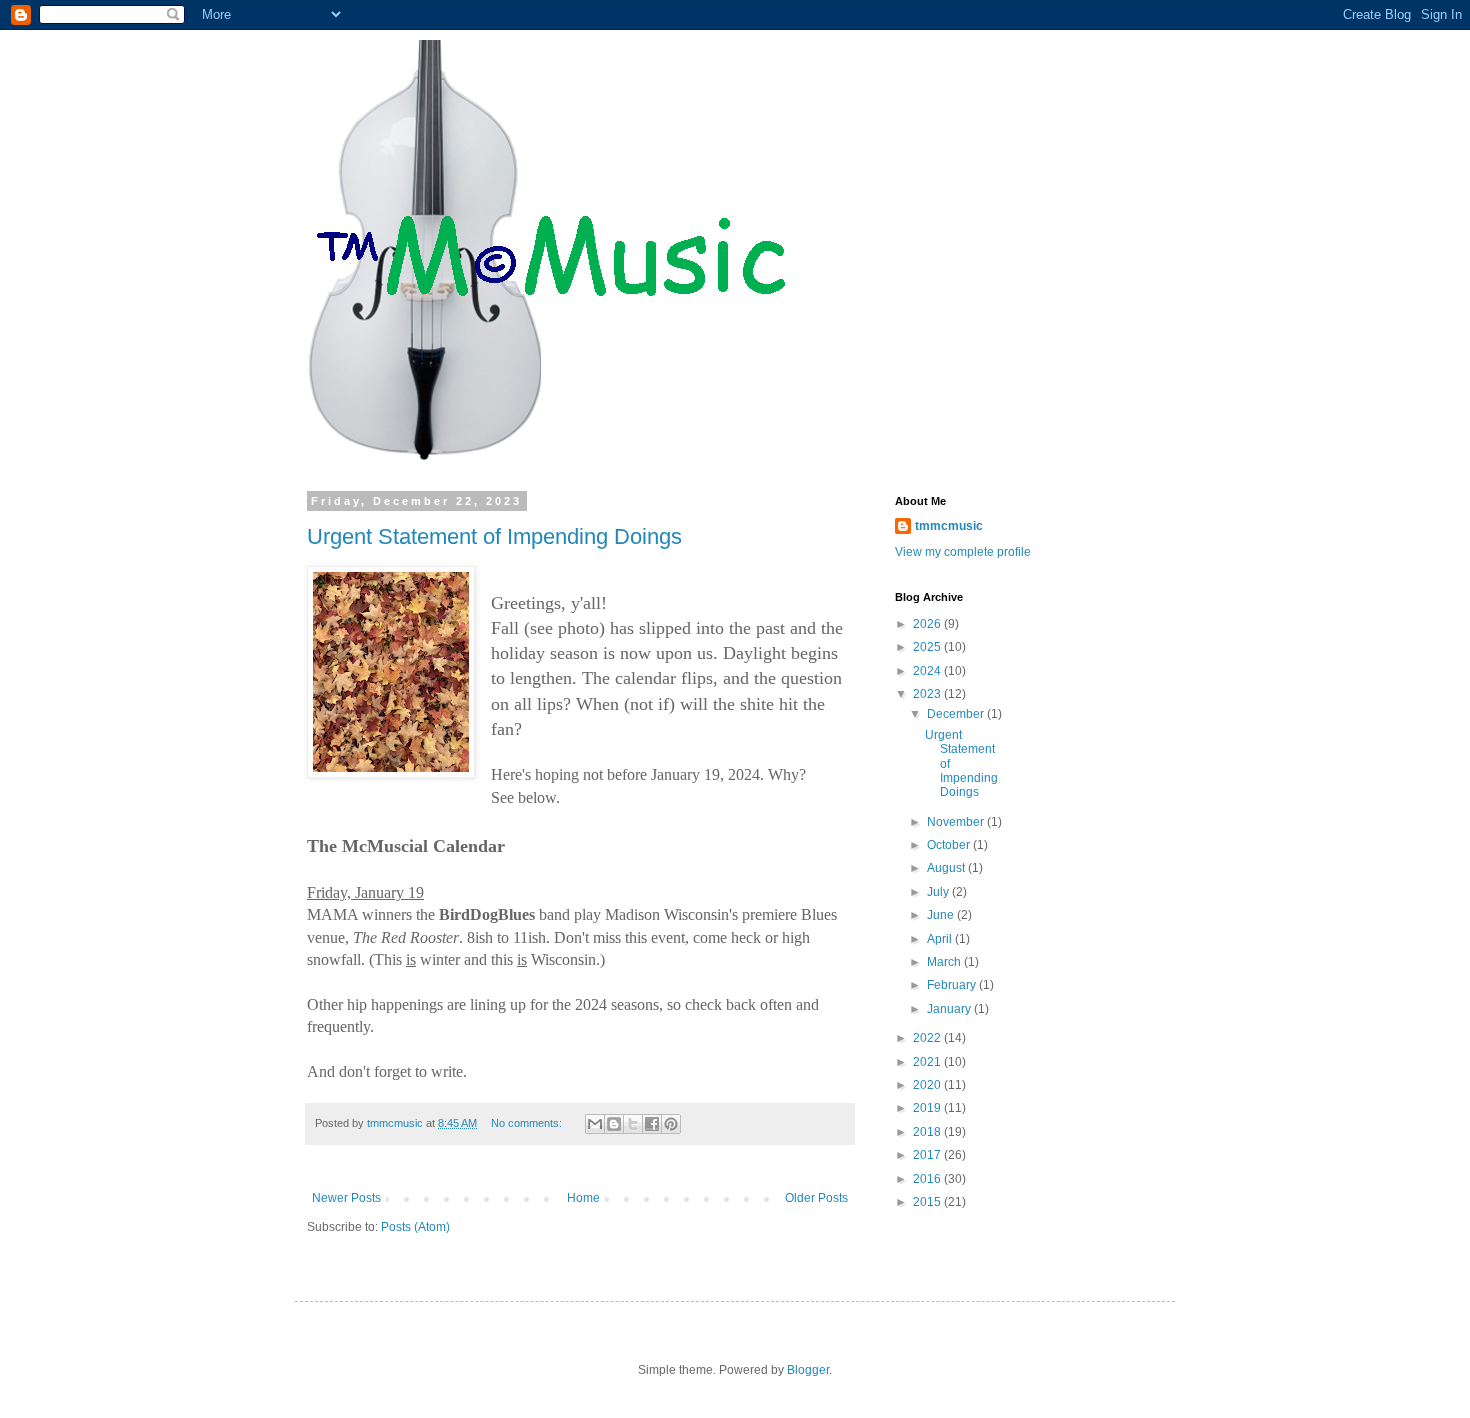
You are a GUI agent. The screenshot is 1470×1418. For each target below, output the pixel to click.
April (941, 939)
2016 (928, 1179)
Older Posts (816, 1198)
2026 (928, 624)
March (945, 962)
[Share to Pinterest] (671, 1124)
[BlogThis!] (614, 1124)
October (950, 845)
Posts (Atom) (415, 1227)
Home (583, 1198)
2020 (928, 1085)
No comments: (528, 1123)
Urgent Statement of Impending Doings (494, 536)
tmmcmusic (949, 526)
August (947, 868)
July (939, 892)
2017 (928, 1155)
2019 (928, 1108)
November (957, 822)
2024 (928, 671)
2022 (928, 1038)
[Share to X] (633, 1124)
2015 (928, 1202)
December (957, 714)
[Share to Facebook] (652, 1124)
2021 (928, 1062)
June (942, 915)
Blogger (808, 1370)
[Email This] (595, 1124)
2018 (928, 1132)
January (950, 1009)
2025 (928, 647)
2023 (928, 694)
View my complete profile (963, 552)
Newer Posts (346, 1198)
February (953, 985)
